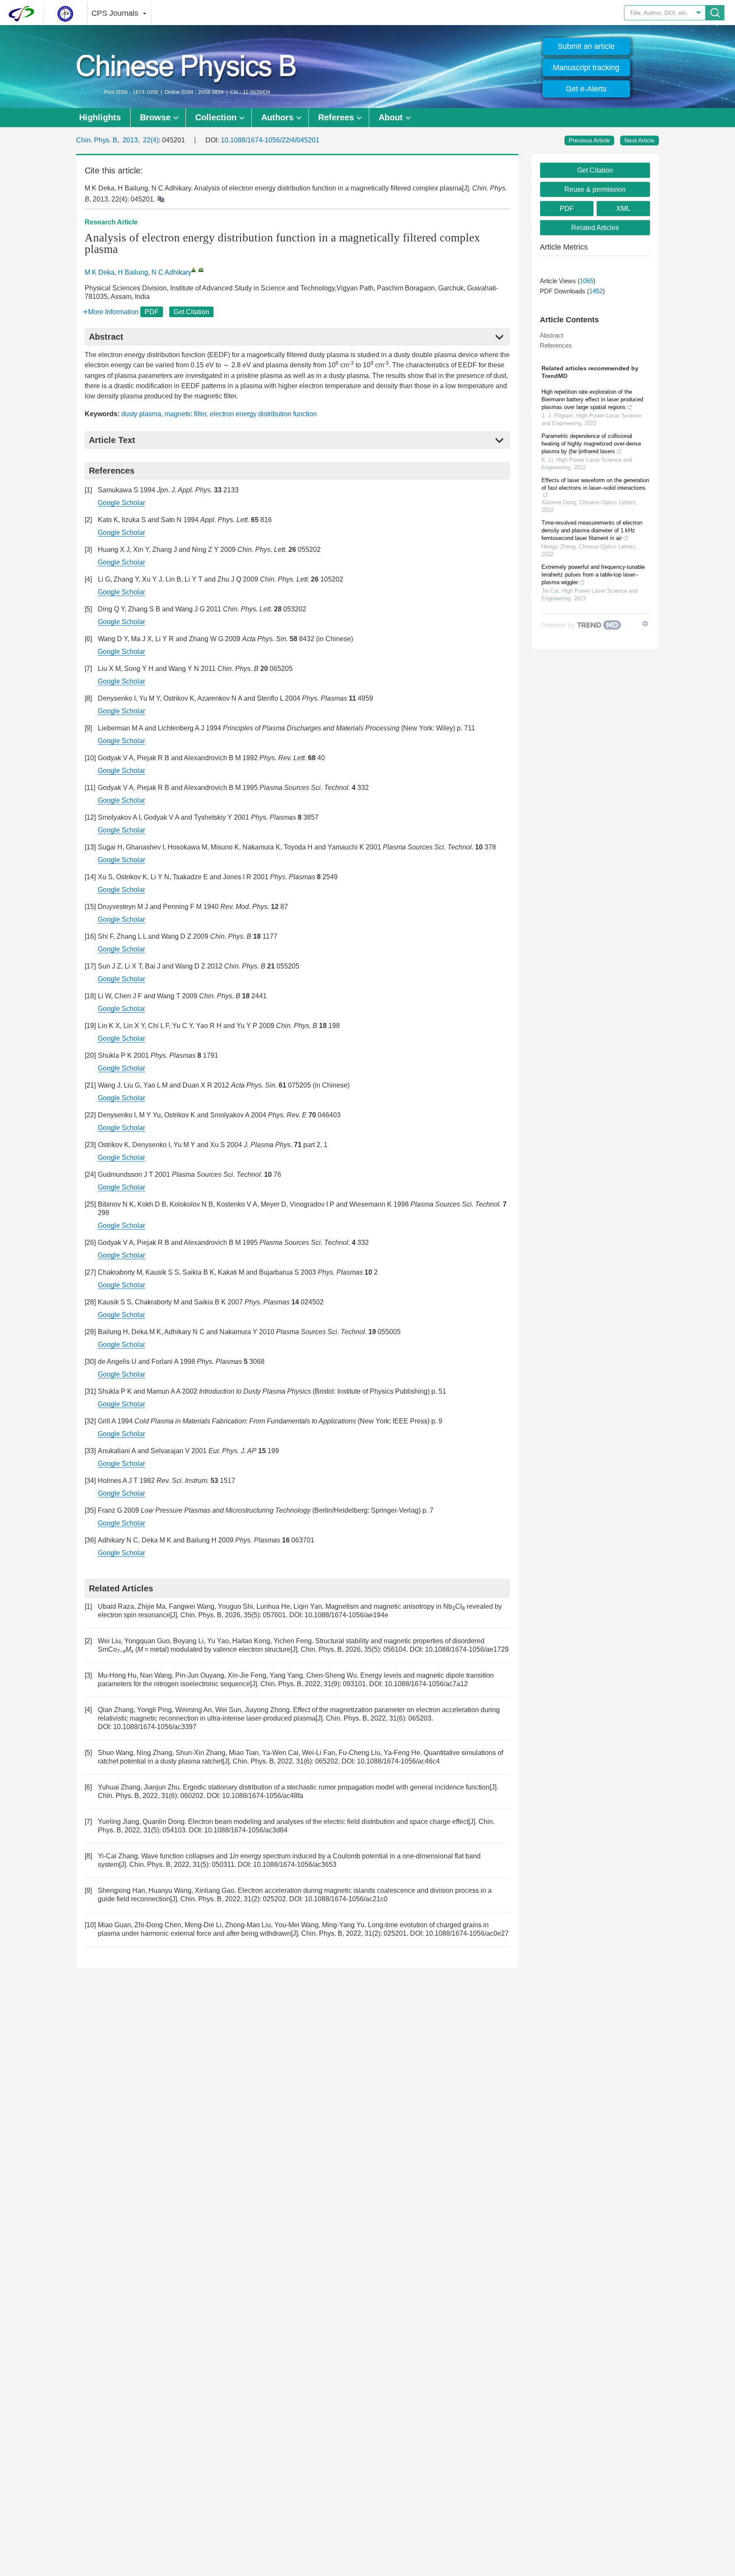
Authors (277, 117)
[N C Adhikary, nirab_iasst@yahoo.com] (194, 270)
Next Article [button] (640, 140)
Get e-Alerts (586, 89)
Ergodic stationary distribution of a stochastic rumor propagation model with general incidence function (336, 1787)
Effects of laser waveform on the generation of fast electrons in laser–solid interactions (595, 484)
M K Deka (100, 272)
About (391, 117)
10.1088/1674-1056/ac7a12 (426, 1684)
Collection (216, 117)
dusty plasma (141, 414)
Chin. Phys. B (97, 140)
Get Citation (191, 312)
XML (623, 209)
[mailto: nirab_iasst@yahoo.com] (201, 270)
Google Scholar (121, 503)
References (556, 345)
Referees (336, 117)
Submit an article (586, 46)
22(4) (151, 140)
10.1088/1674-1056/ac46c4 (398, 1761)
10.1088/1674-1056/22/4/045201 (270, 140)
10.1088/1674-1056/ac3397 (155, 1727)
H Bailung (133, 272)
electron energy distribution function (263, 414)
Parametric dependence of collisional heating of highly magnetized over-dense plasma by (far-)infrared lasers (591, 444)
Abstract (551, 335)
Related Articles (595, 228)
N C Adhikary (171, 272)
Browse (155, 117)
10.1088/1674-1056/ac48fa (263, 1796)
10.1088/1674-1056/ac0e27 (467, 1933)
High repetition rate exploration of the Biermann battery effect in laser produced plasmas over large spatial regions (592, 399)
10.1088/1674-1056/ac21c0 (346, 1899)
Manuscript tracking (586, 68)
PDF (152, 312)
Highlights (100, 117)
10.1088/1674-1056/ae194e (346, 1615)
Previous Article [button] (589, 140)
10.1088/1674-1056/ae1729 (467, 1649)
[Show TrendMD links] (645, 624)
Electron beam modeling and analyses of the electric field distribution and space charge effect (328, 1822)
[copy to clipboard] (161, 199)
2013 (130, 140)
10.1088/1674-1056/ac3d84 (246, 1830)
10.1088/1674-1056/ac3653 (295, 1865)
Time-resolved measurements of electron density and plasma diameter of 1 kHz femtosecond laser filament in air (592, 530)
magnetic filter (185, 414)
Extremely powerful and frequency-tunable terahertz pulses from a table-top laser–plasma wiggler (593, 575)
